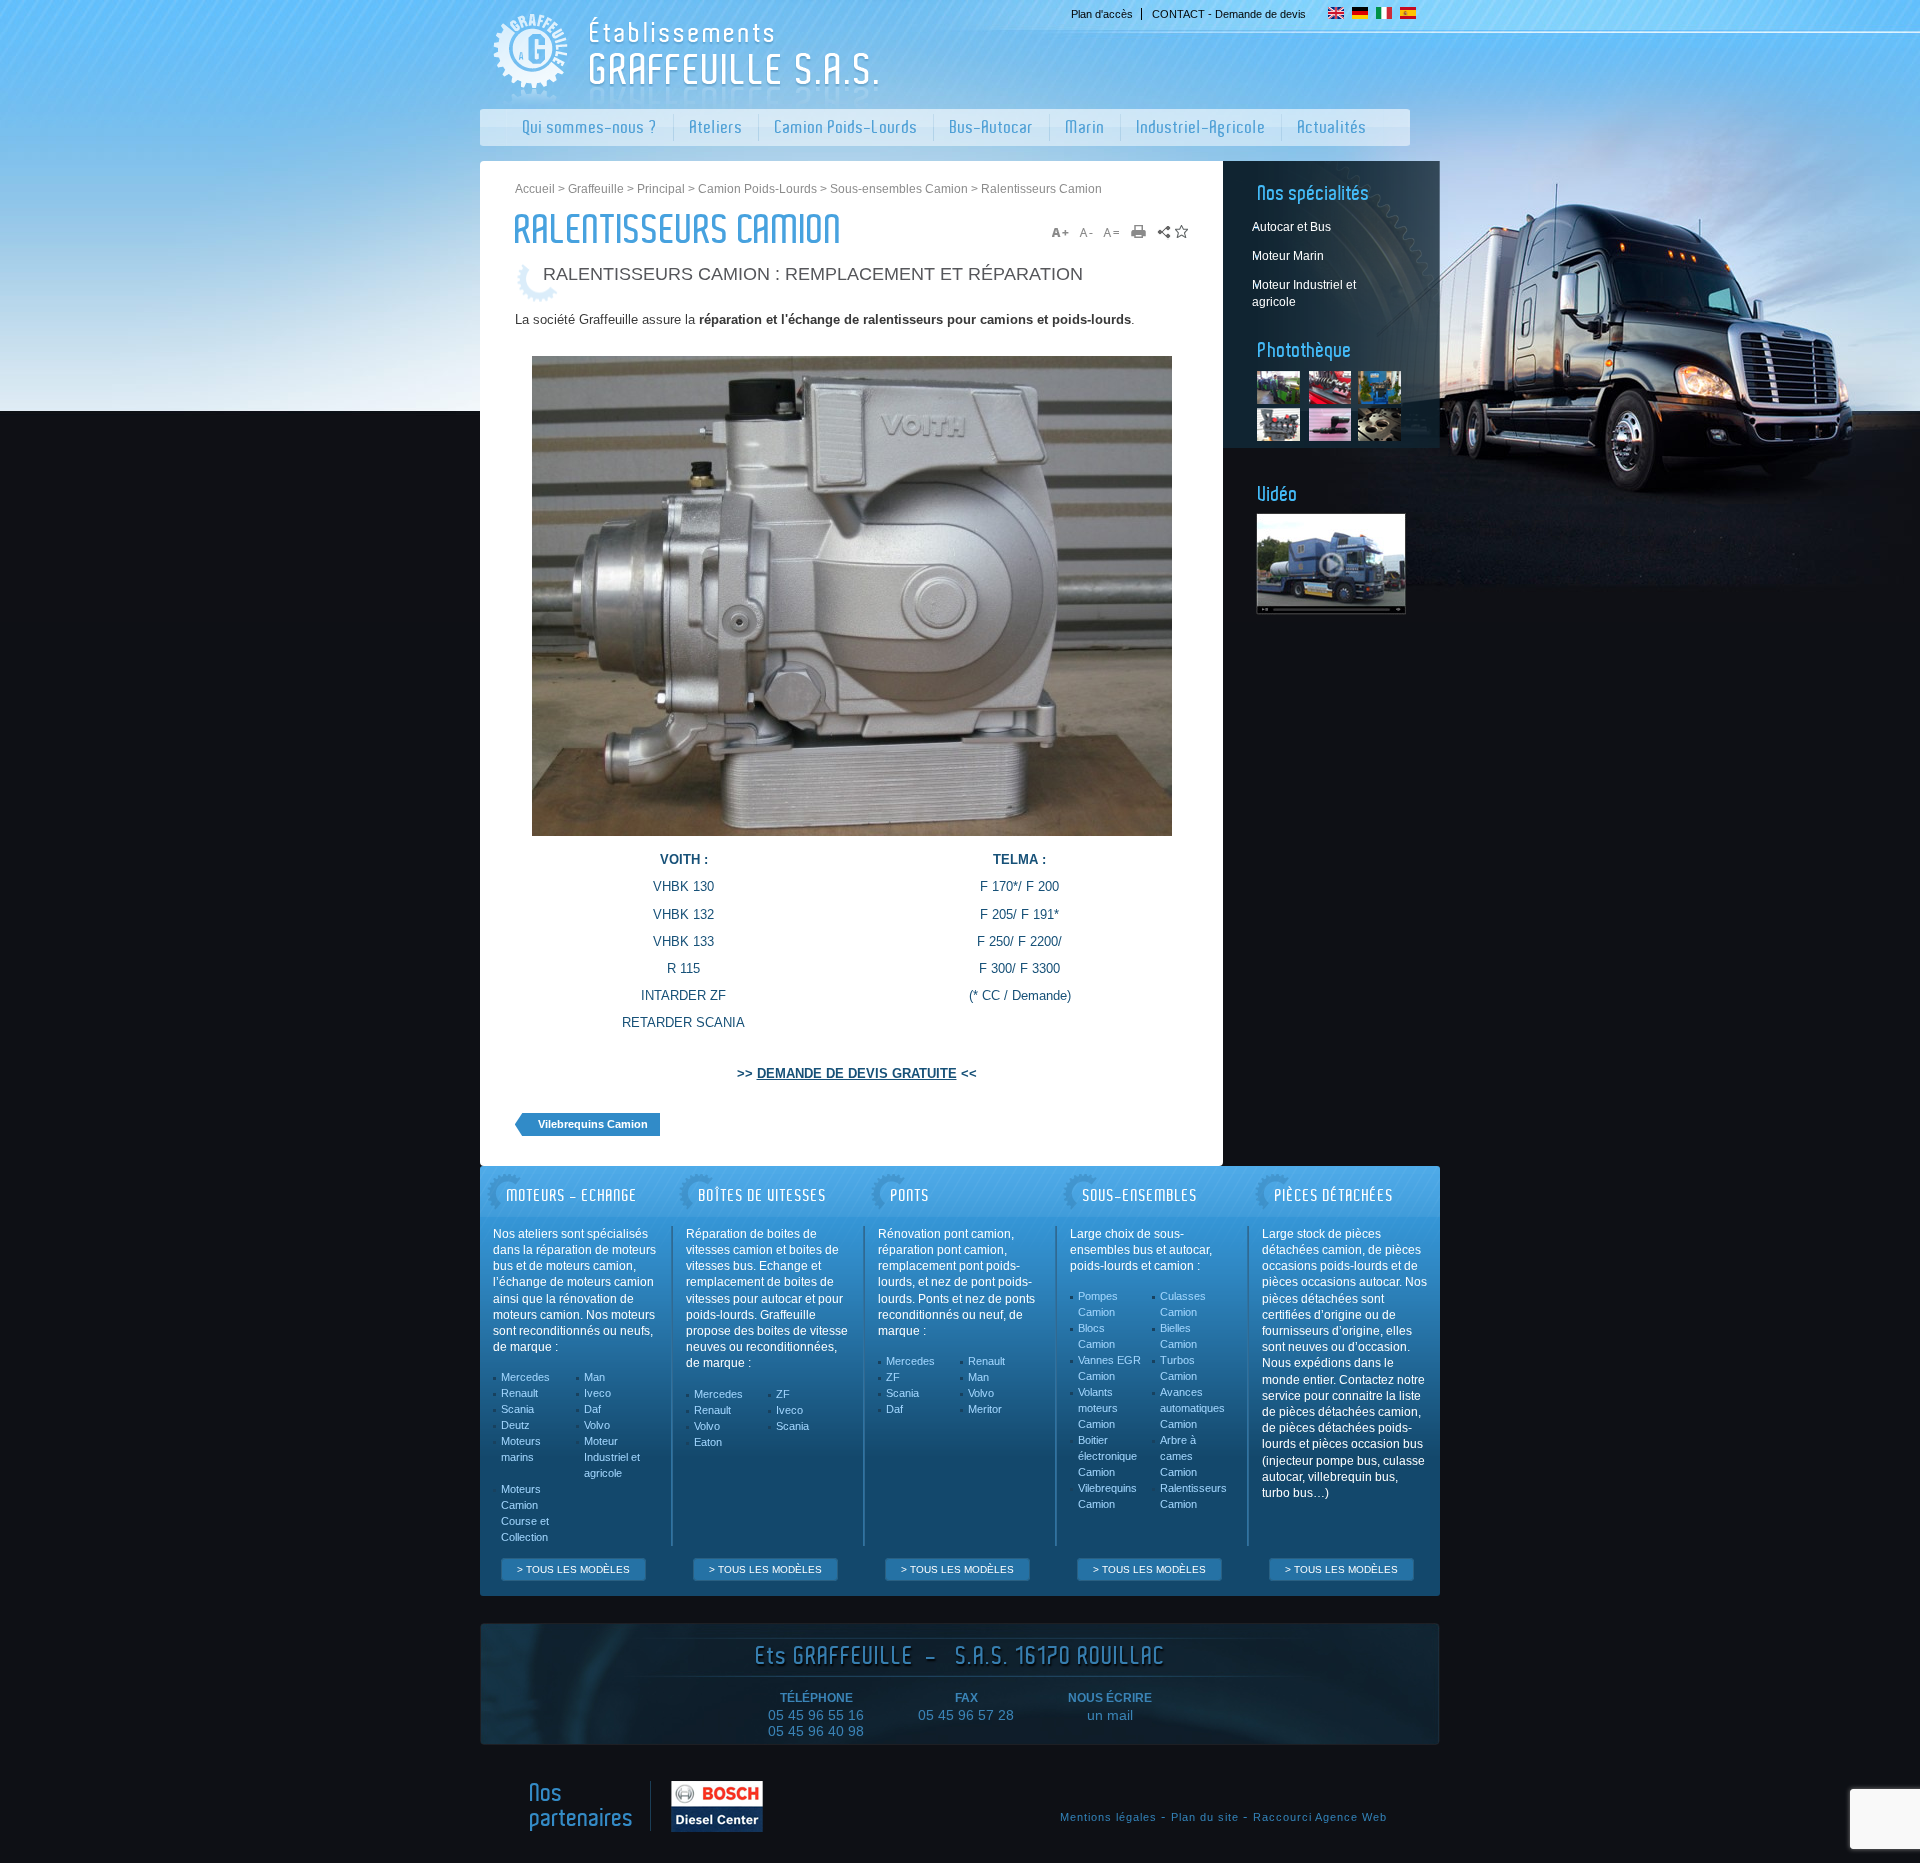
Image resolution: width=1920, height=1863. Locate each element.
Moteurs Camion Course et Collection (525, 1513)
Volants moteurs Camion (1098, 1408)
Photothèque (1304, 351)
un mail (1110, 1715)
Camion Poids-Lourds (846, 127)
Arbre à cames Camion (1178, 1456)
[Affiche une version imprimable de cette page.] (1145, 233)
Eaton (708, 1442)
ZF (783, 1394)
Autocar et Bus (1291, 227)
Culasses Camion (1183, 1304)
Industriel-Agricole (1201, 127)
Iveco (597, 1393)
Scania (517, 1409)
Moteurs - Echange (572, 1196)
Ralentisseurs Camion (1193, 1496)
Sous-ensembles (1140, 1196)
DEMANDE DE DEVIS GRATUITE (857, 1074)
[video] (1331, 564)
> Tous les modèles (573, 1569)
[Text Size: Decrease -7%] (1088, 233)
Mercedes (525, 1377)
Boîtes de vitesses (763, 1196)
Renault (519, 1393)
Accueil (535, 189)
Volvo (597, 1425)
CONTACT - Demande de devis (1229, 14)
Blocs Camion (1096, 1336)
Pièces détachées (1334, 1196)
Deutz (515, 1425)
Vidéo (1278, 495)
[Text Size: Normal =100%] (1112, 233)
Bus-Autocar (992, 127)
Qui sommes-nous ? (590, 127)
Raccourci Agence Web (1320, 1817)
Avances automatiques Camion (1192, 1408)
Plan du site (1205, 1817)
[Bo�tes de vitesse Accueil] (682, 98)
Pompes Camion (1098, 1304)
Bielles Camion (1178, 1336)
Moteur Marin (1288, 256)
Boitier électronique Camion (1107, 1456)
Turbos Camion (1178, 1368)
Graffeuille (596, 189)
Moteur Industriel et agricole (612, 1457)
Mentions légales (1108, 1817)
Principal (661, 189)
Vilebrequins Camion (1107, 1496)
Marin (1085, 127)
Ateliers (716, 127)
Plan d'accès (1102, 14)
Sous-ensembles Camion (899, 189)
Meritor (985, 1409)
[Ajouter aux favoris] (1181, 232)
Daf (592, 1409)
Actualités (1332, 127)
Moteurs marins (521, 1449)
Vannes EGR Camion (1109, 1368)
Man (594, 1377)
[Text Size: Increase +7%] (1064, 233)
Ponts (910, 1196)
